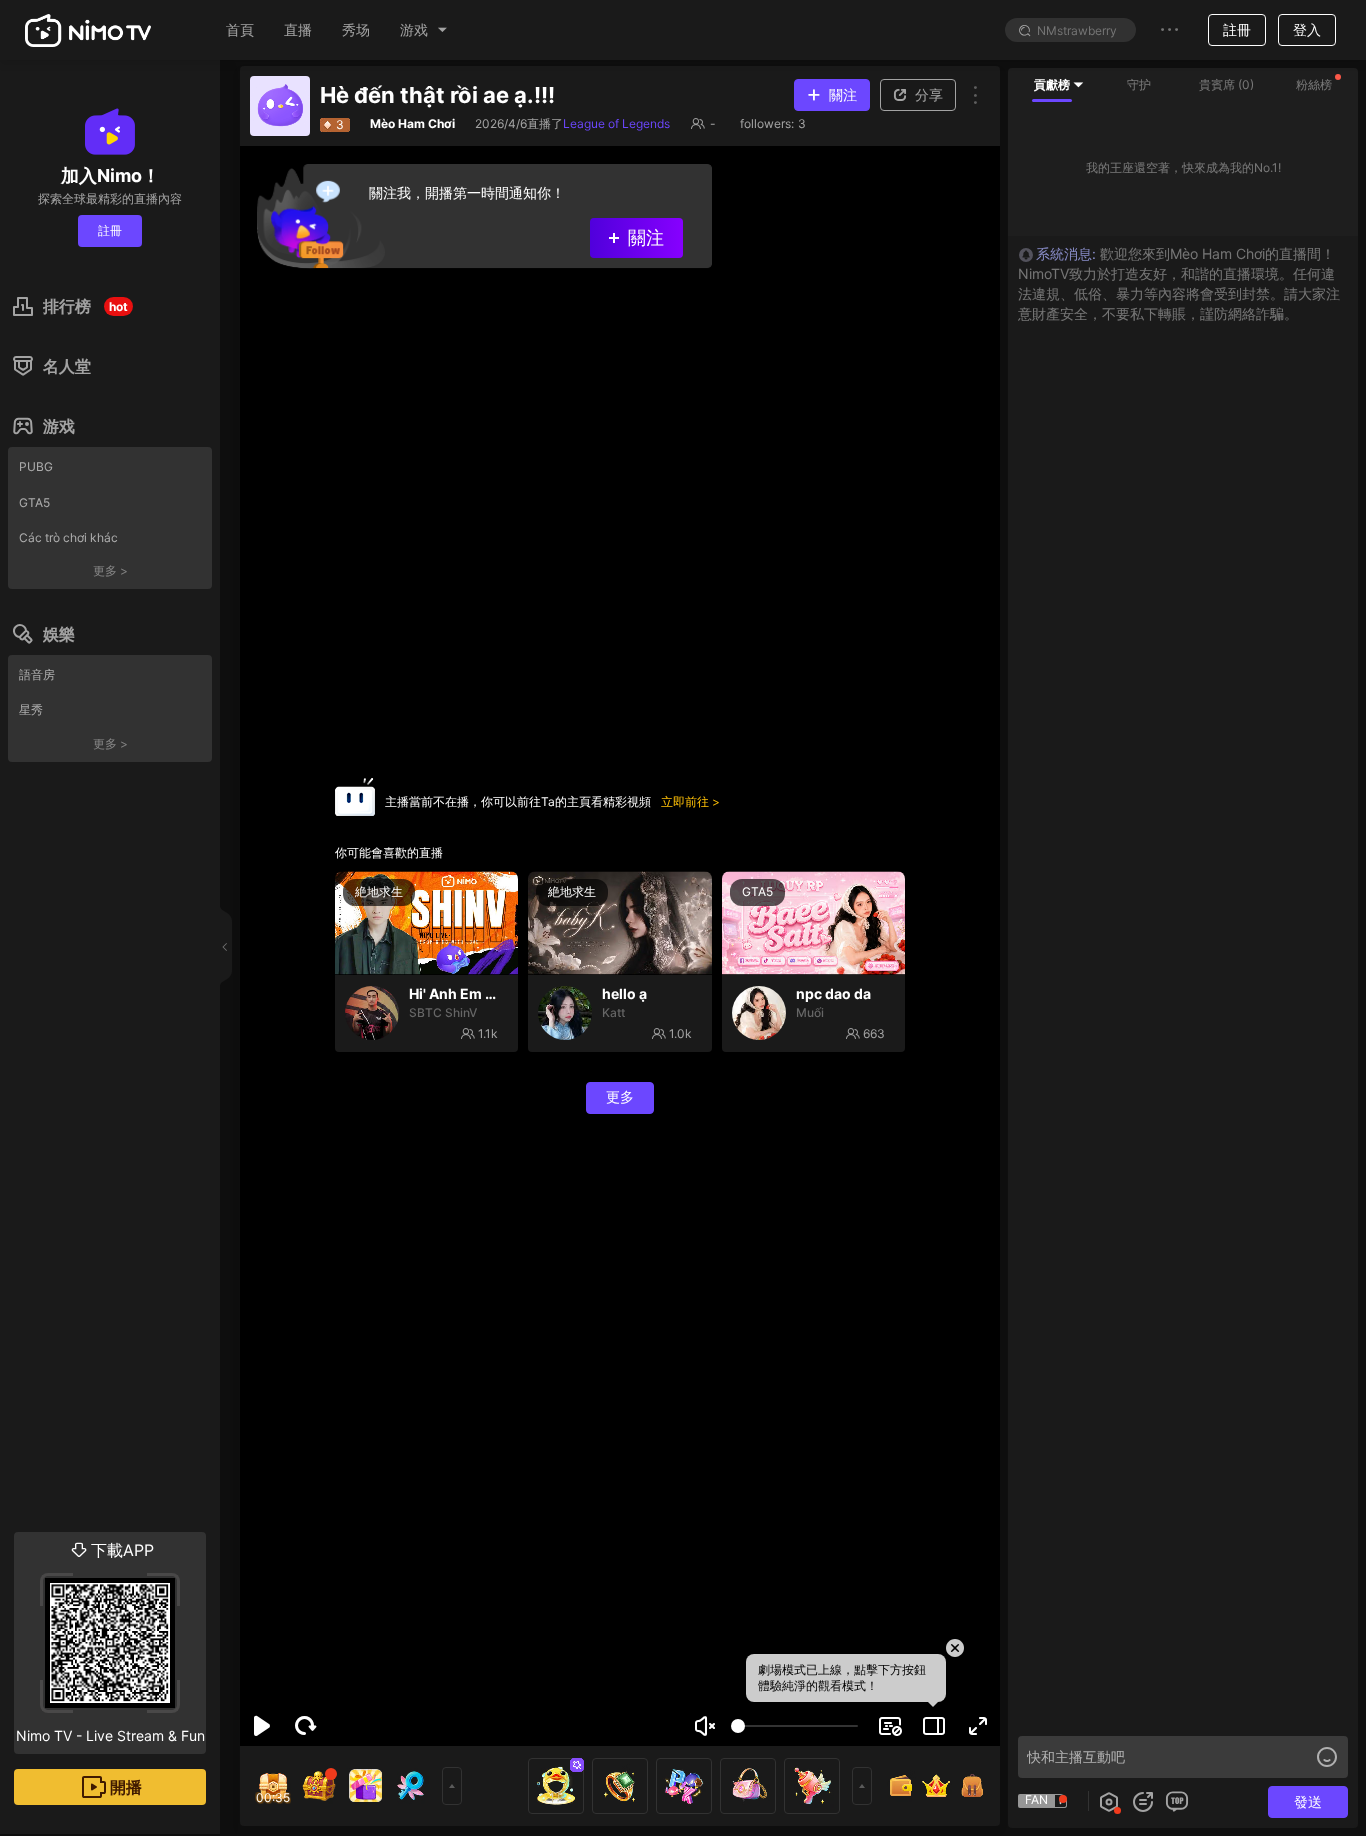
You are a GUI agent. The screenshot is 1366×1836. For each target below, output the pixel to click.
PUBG (36, 466)
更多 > (110, 570)
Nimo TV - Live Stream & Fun (110, 1642)
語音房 (37, 674)
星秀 (31, 709)
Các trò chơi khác (68, 537)
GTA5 (34, 502)
